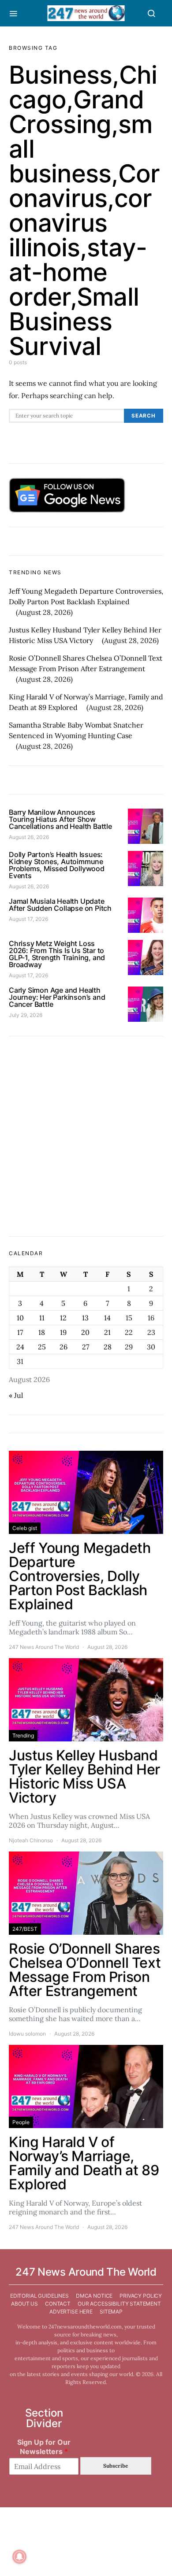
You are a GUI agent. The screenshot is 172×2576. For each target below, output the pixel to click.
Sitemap (111, 2312)
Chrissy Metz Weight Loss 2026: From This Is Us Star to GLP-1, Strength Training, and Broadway (57, 954)
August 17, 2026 (28, 919)
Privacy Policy (141, 2296)
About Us (24, 2304)
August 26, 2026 (29, 837)
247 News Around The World (44, 1647)
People (21, 2122)
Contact (58, 2304)
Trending (23, 1735)
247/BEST (25, 1929)
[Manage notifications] (19, 2557)
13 (85, 1318)
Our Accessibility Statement (119, 2304)
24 (20, 1347)
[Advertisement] (86, 1136)
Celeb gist (25, 1528)
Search (144, 416)
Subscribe (116, 2466)
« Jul (16, 1395)
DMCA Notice (94, 2296)
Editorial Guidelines (39, 2296)
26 (64, 1347)
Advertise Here (71, 2312)
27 (86, 1347)
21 (107, 1332)
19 (63, 1332)
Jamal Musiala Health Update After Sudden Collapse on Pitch (60, 905)
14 (107, 1318)
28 (108, 1347)
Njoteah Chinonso (31, 1840)
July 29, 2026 (26, 1015)
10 (20, 1318)
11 (42, 1318)
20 (85, 1332)
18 (42, 1332)
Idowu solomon (27, 2034)
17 (20, 1332)
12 (63, 1318)
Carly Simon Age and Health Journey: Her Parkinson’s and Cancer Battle (57, 997)
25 (42, 1347)
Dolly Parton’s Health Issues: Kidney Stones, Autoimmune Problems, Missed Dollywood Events (57, 865)
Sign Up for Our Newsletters (44, 2447)
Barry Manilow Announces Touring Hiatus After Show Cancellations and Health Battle (60, 819)
